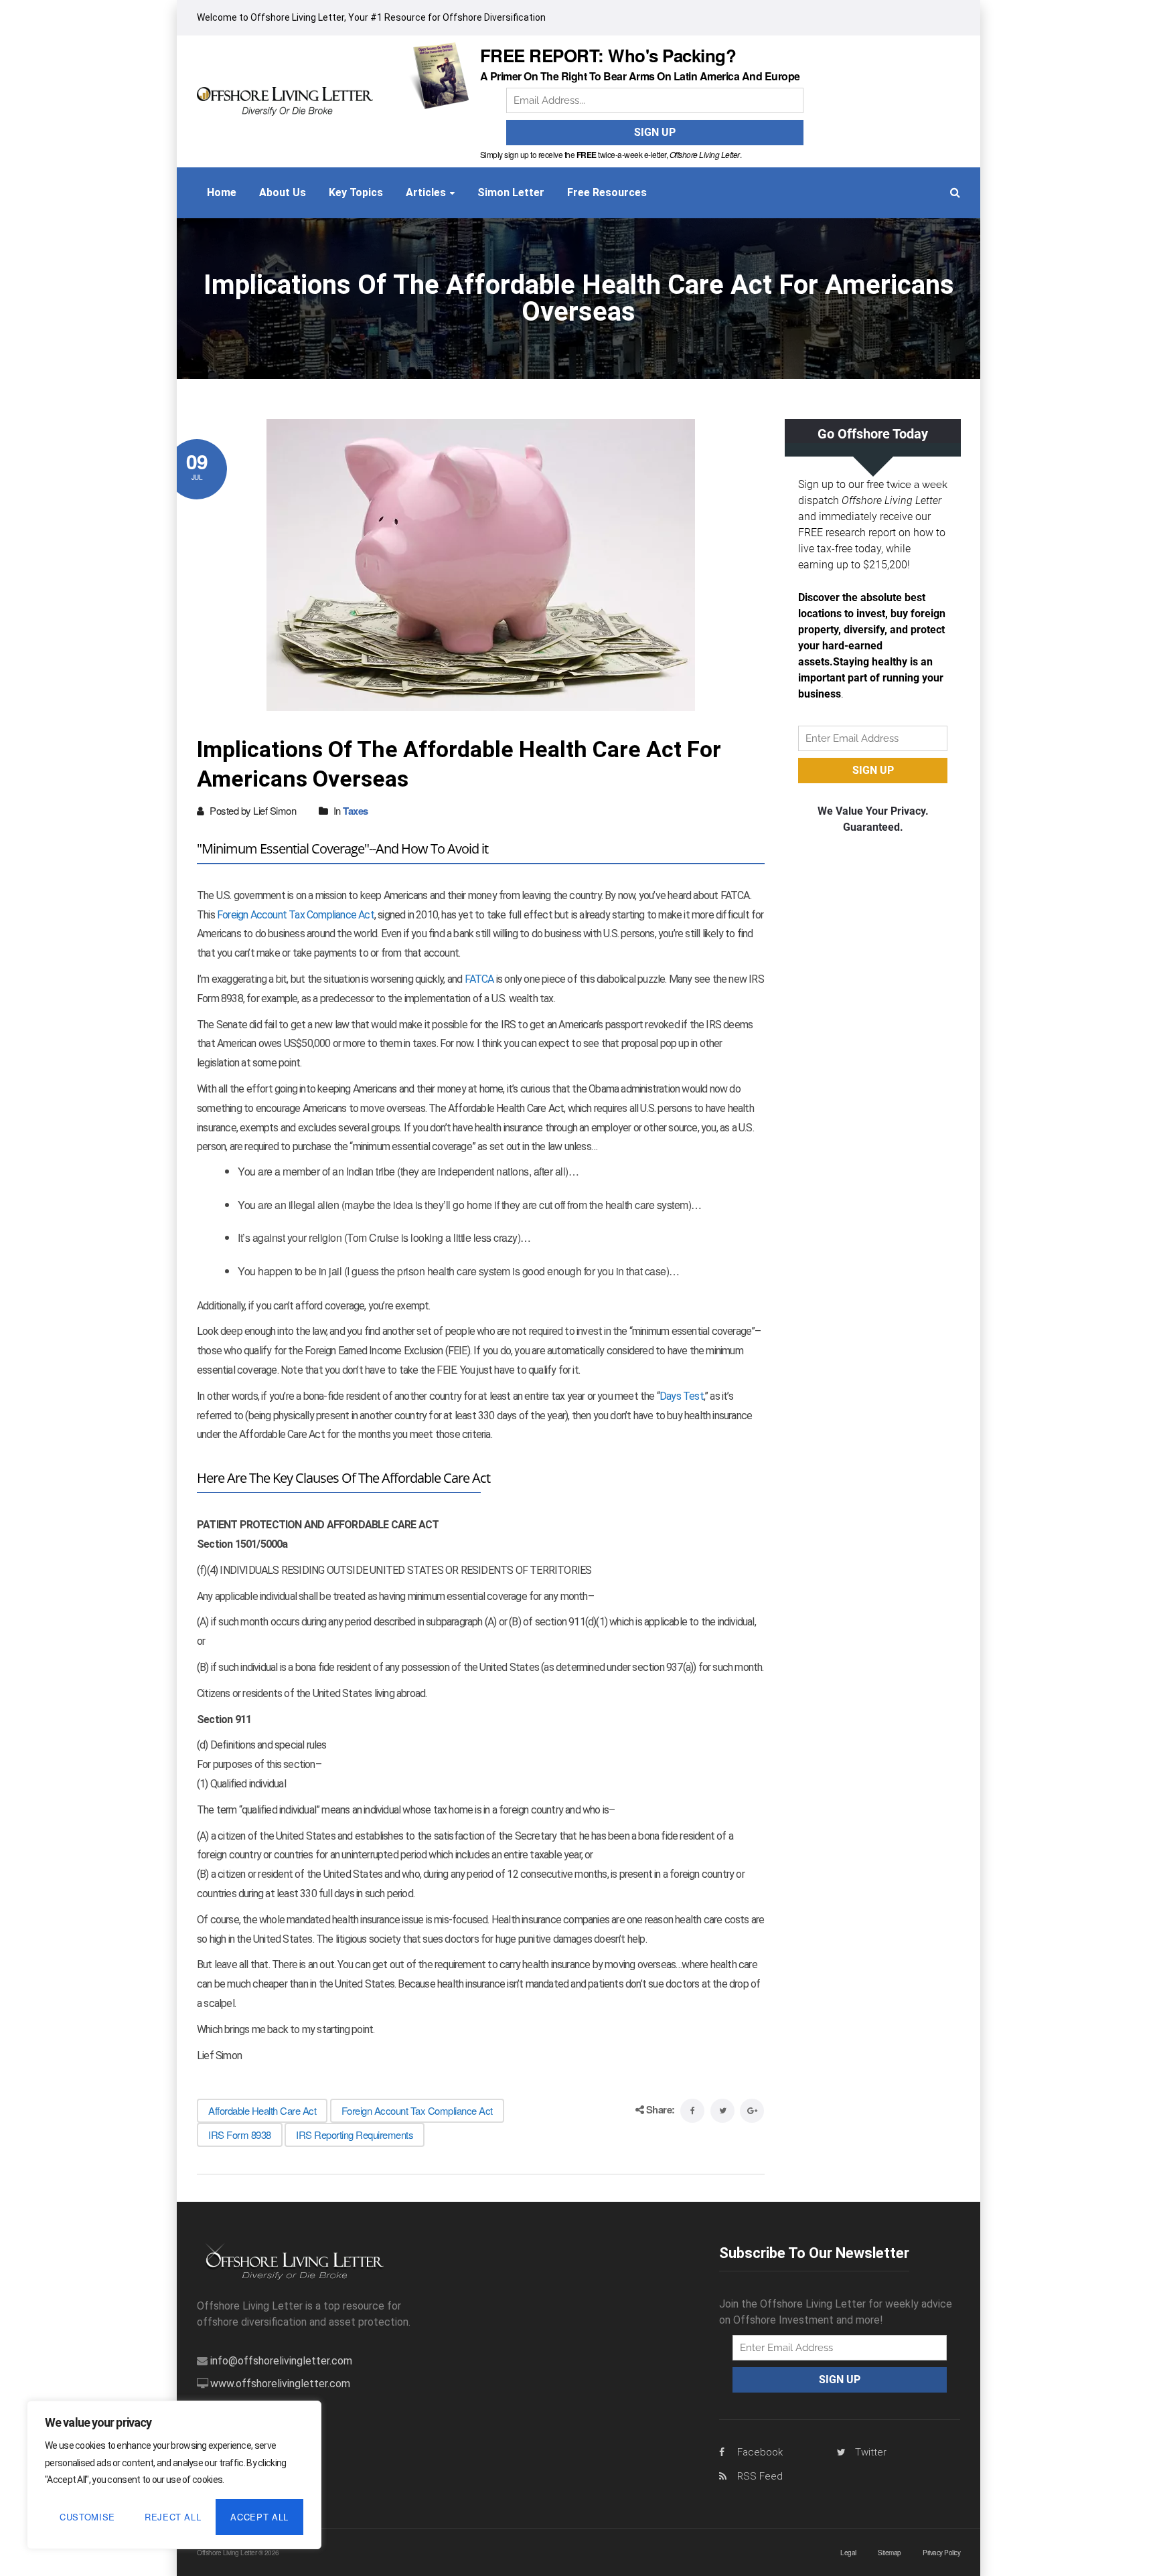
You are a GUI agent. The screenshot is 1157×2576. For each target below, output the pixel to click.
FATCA (479, 979)
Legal (848, 2553)
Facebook (760, 2452)
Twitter (871, 2452)
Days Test (682, 1396)
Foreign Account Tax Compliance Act (296, 915)
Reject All (173, 2517)
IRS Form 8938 (240, 2135)
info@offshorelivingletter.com (281, 2361)
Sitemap (890, 2553)
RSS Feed (760, 2476)
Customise (87, 2517)
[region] (174, 2475)
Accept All (259, 2517)
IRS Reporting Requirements (355, 2135)
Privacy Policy (941, 2553)
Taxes (356, 811)
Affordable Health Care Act (262, 2110)
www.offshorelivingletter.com (280, 2384)
